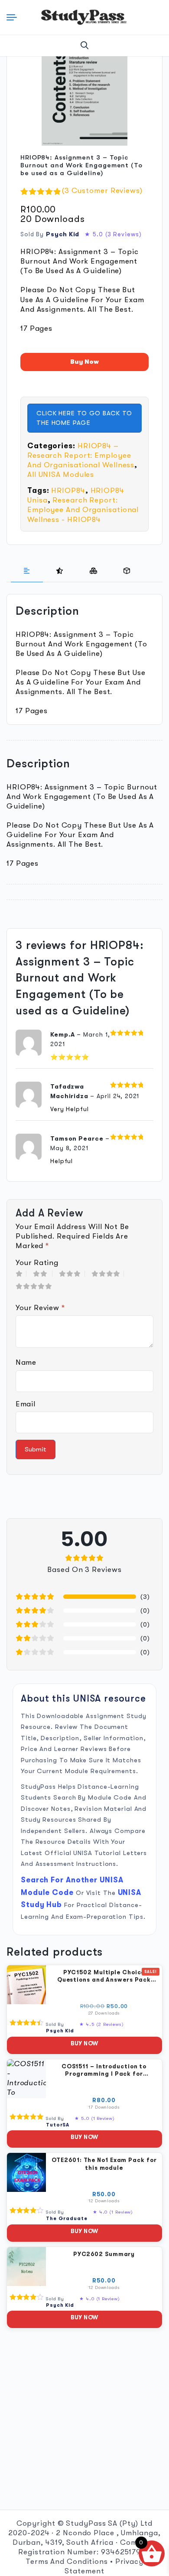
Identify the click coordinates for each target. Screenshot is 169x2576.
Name (26, 1362)
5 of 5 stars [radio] (36, 1286)
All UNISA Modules (61, 474)
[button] (85, 46)
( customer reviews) (102, 191)
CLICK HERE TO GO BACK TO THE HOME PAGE (84, 418)
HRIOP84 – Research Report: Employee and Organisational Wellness (81, 455)
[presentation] (27, 571)
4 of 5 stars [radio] (108, 1274)
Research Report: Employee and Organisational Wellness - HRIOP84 (83, 510)
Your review (40, 1308)
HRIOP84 (68, 491)
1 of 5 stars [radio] (21, 1274)
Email (25, 1404)
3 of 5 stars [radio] (72, 1274)
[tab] (27, 571)
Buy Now (84, 362)
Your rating (37, 1263)
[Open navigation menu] (14, 17)
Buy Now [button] (84, 2043)
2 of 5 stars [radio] (43, 1274)
